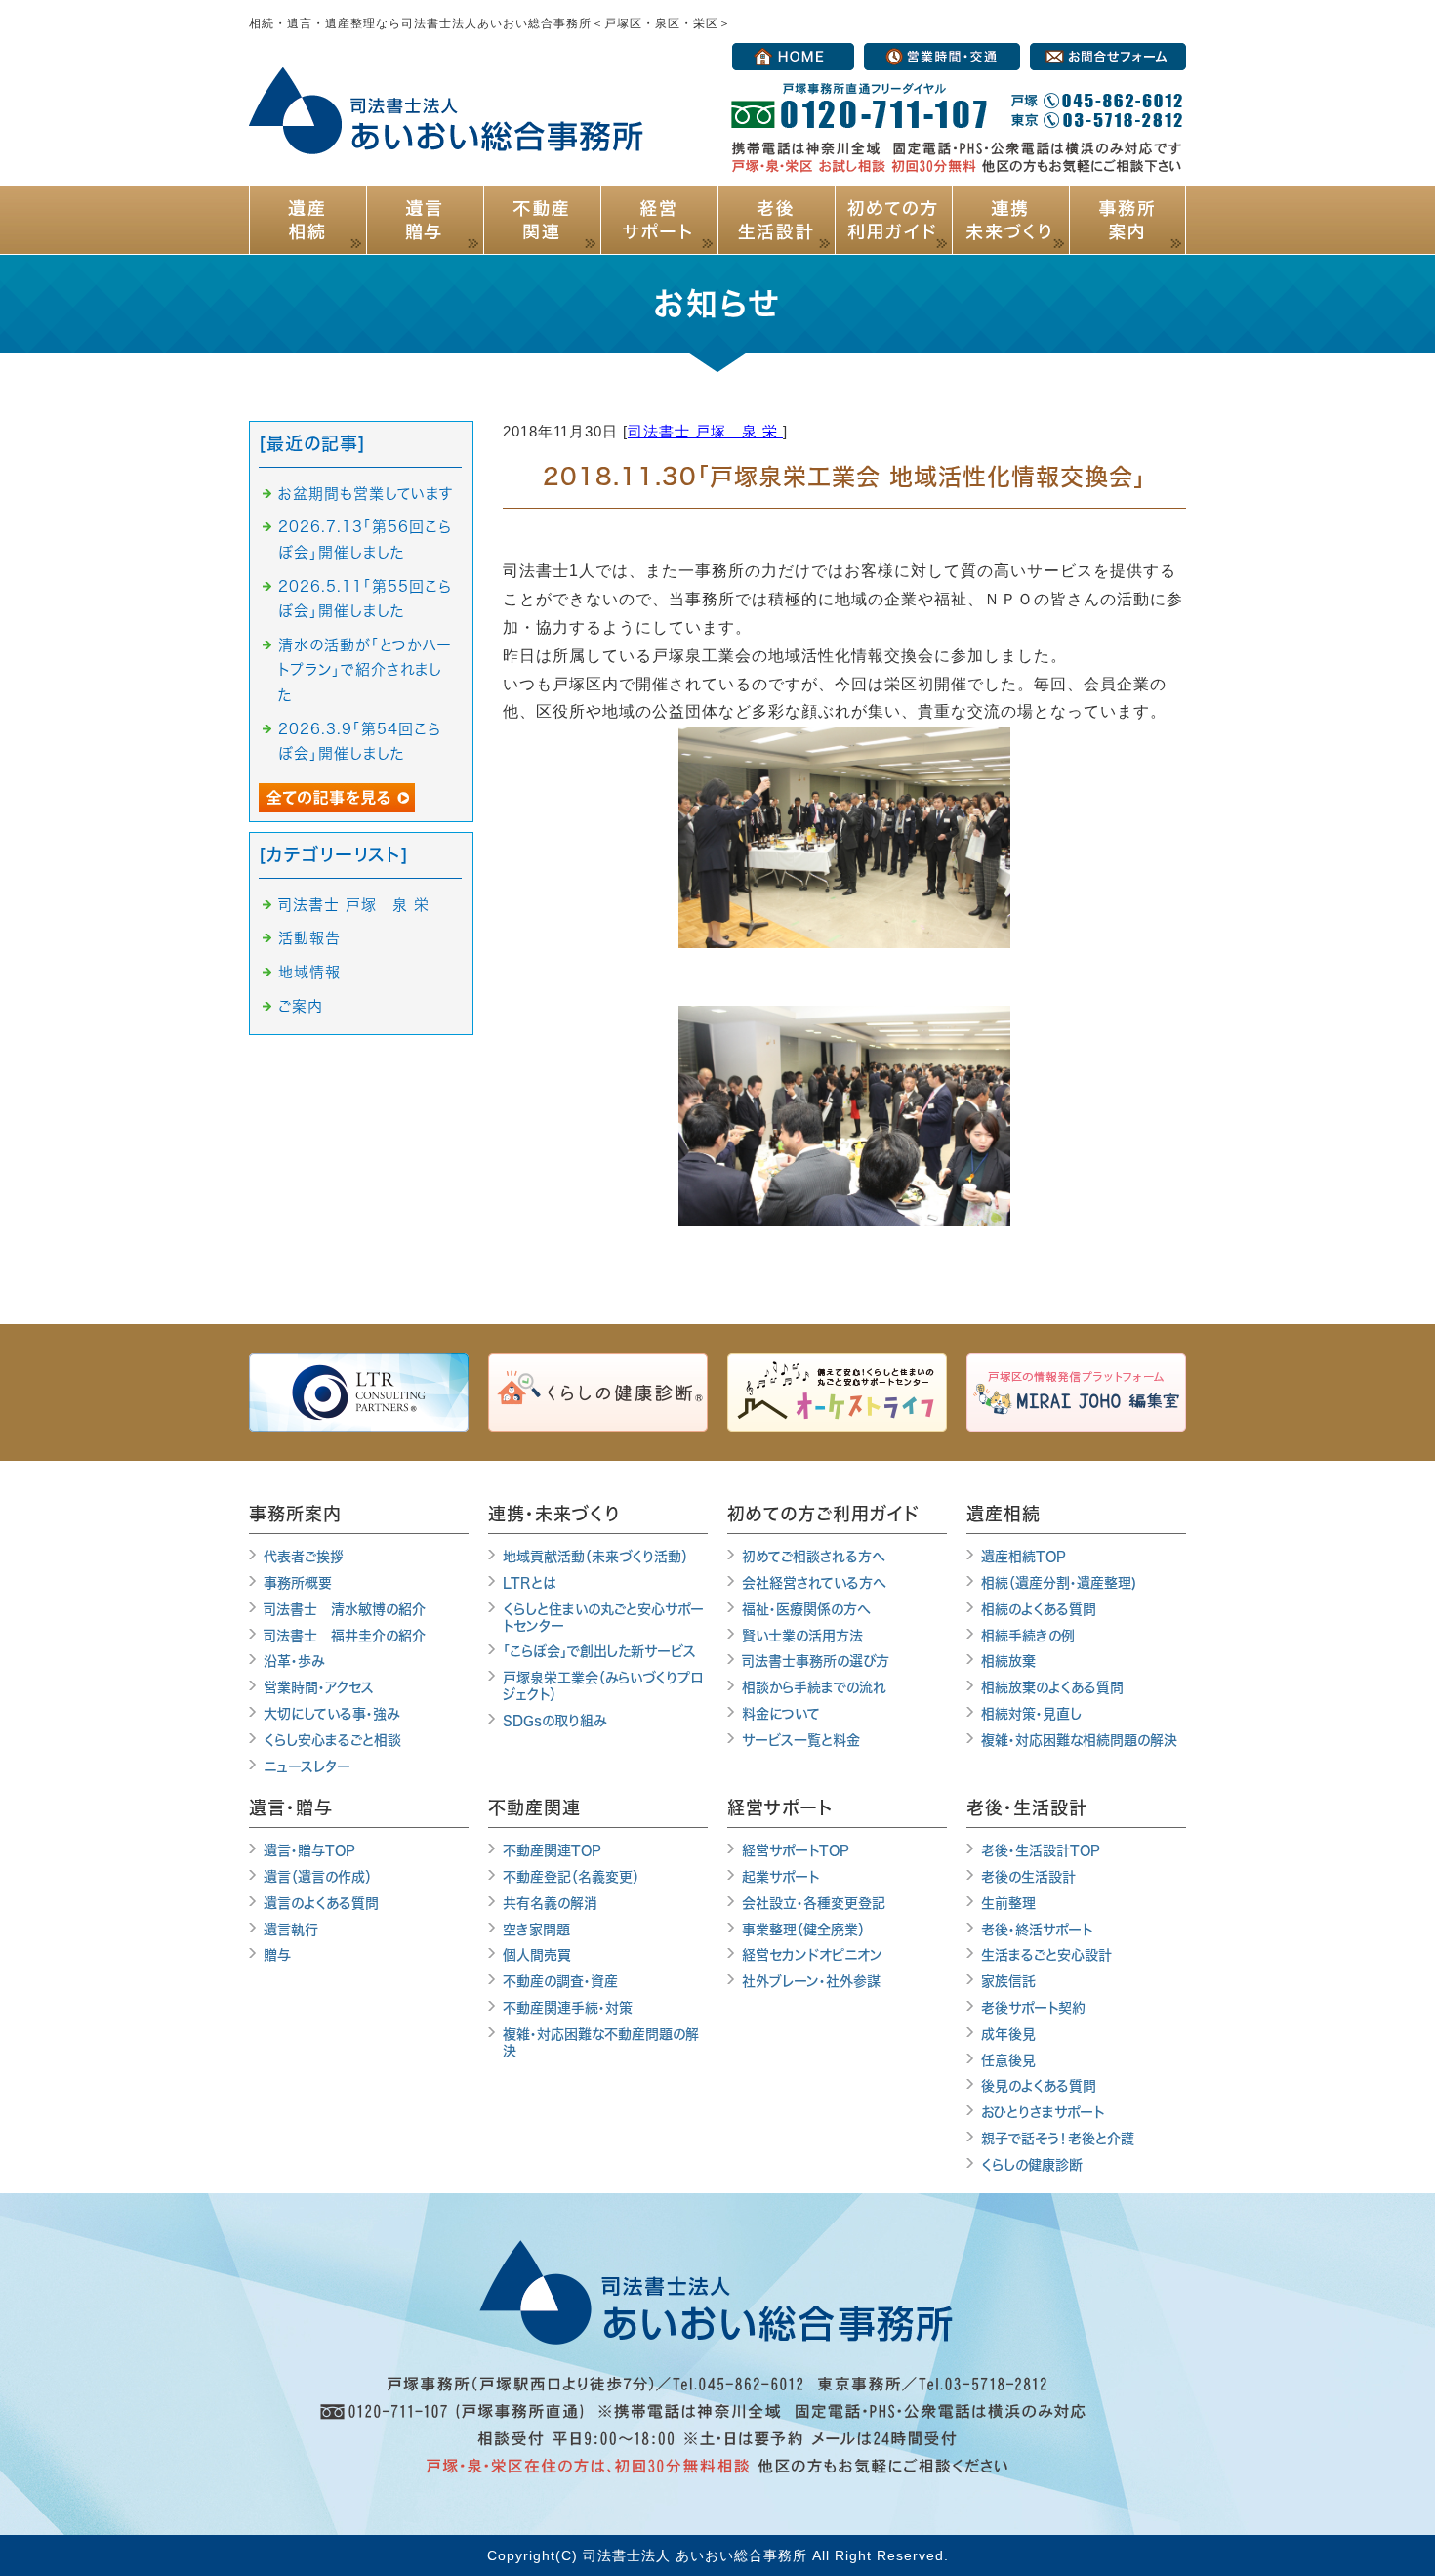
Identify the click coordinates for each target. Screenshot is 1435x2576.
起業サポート (780, 1877)
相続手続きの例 (1028, 1636)
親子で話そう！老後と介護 (1058, 2139)
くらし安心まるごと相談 (332, 1740)
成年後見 (1008, 2034)
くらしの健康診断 (1032, 2165)
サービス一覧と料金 (801, 1740)
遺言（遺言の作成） (318, 1877)
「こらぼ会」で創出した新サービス (599, 1651)
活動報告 (309, 938)
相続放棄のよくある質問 (1052, 1687)
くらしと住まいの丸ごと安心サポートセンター (603, 1618)
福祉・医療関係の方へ (806, 1609)
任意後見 (1008, 2060)
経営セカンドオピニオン (812, 1955)
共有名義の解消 (550, 1903)
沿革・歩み (294, 1661)
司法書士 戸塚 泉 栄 (705, 431)
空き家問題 (536, 1930)
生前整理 (1008, 1903)
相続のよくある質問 (1039, 1609)
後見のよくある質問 (1039, 2086)
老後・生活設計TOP (1041, 1850)
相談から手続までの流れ (814, 1687)
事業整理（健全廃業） (803, 1930)
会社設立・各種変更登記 (814, 1903)
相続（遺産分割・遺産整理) (1059, 1583)
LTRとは (529, 1583)
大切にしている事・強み (331, 1714)
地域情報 (309, 972)
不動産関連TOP (552, 1850)
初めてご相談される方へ (814, 1557)
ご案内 (301, 1006)
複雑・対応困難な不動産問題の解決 (601, 2042)
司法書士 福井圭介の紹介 (345, 1636)
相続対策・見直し (1031, 1714)
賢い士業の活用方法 (802, 1636)
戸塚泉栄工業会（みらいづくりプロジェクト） (603, 1686)
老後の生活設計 (1028, 1877)
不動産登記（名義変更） (571, 1877)
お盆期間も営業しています (366, 494)
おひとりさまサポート (1043, 2112)
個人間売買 (536, 1955)
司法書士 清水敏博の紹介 (345, 1609)
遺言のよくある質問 (321, 1903)
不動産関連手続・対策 (568, 2008)
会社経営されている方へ (814, 1583)
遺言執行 (291, 1930)
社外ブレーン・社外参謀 (811, 1981)
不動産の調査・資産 (560, 1981)
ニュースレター (307, 1766)
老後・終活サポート (1037, 1930)
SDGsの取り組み (554, 1721)
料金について (781, 1714)
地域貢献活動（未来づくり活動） (595, 1557)
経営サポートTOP (796, 1850)
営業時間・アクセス (319, 1687)
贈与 (277, 1955)
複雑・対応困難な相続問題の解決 (1079, 1740)
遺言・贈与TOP (309, 1850)
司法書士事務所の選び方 (816, 1661)
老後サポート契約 (1033, 2008)
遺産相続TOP (1024, 1557)
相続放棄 (1008, 1661)
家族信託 (1008, 1981)
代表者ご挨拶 (304, 1557)
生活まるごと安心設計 (1046, 1955)
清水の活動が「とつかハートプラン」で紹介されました (365, 670)
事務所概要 (298, 1583)
